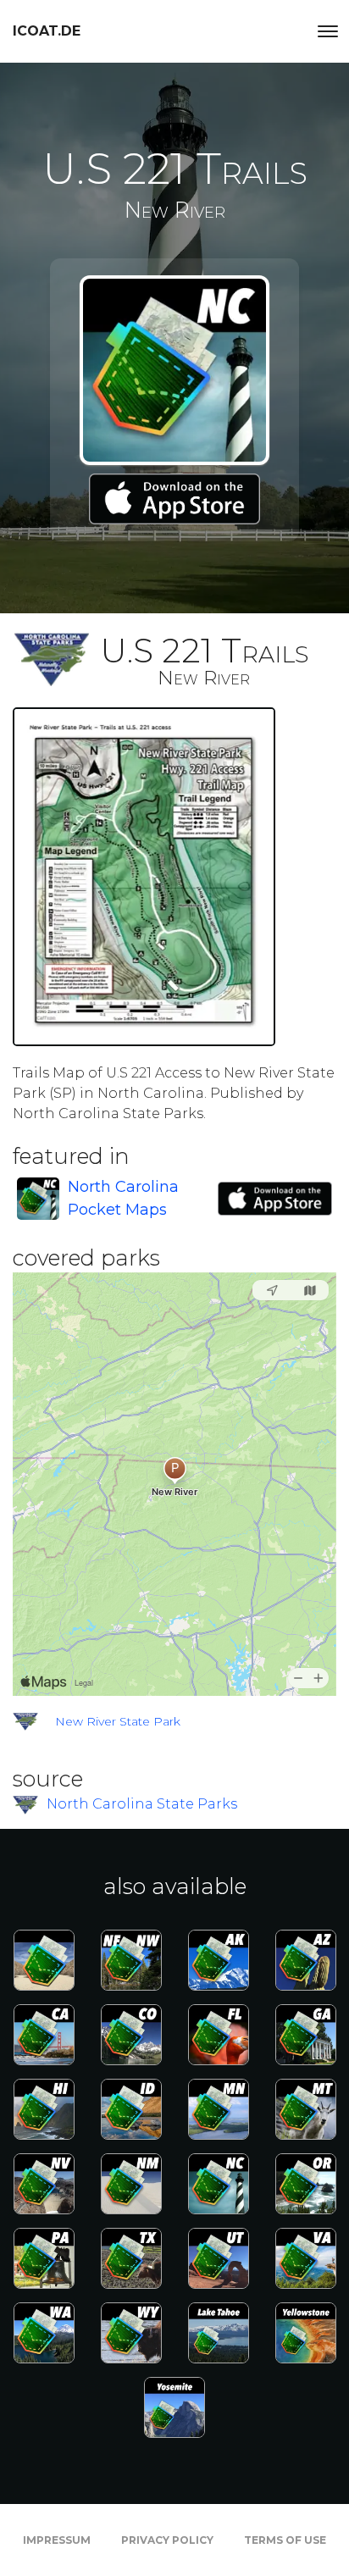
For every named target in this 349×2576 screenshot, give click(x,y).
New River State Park (118, 1721)
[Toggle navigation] (328, 31)
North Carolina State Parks (142, 1804)
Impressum (57, 2540)
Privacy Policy (167, 2540)
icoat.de (47, 31)
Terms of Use (285, 2540)
